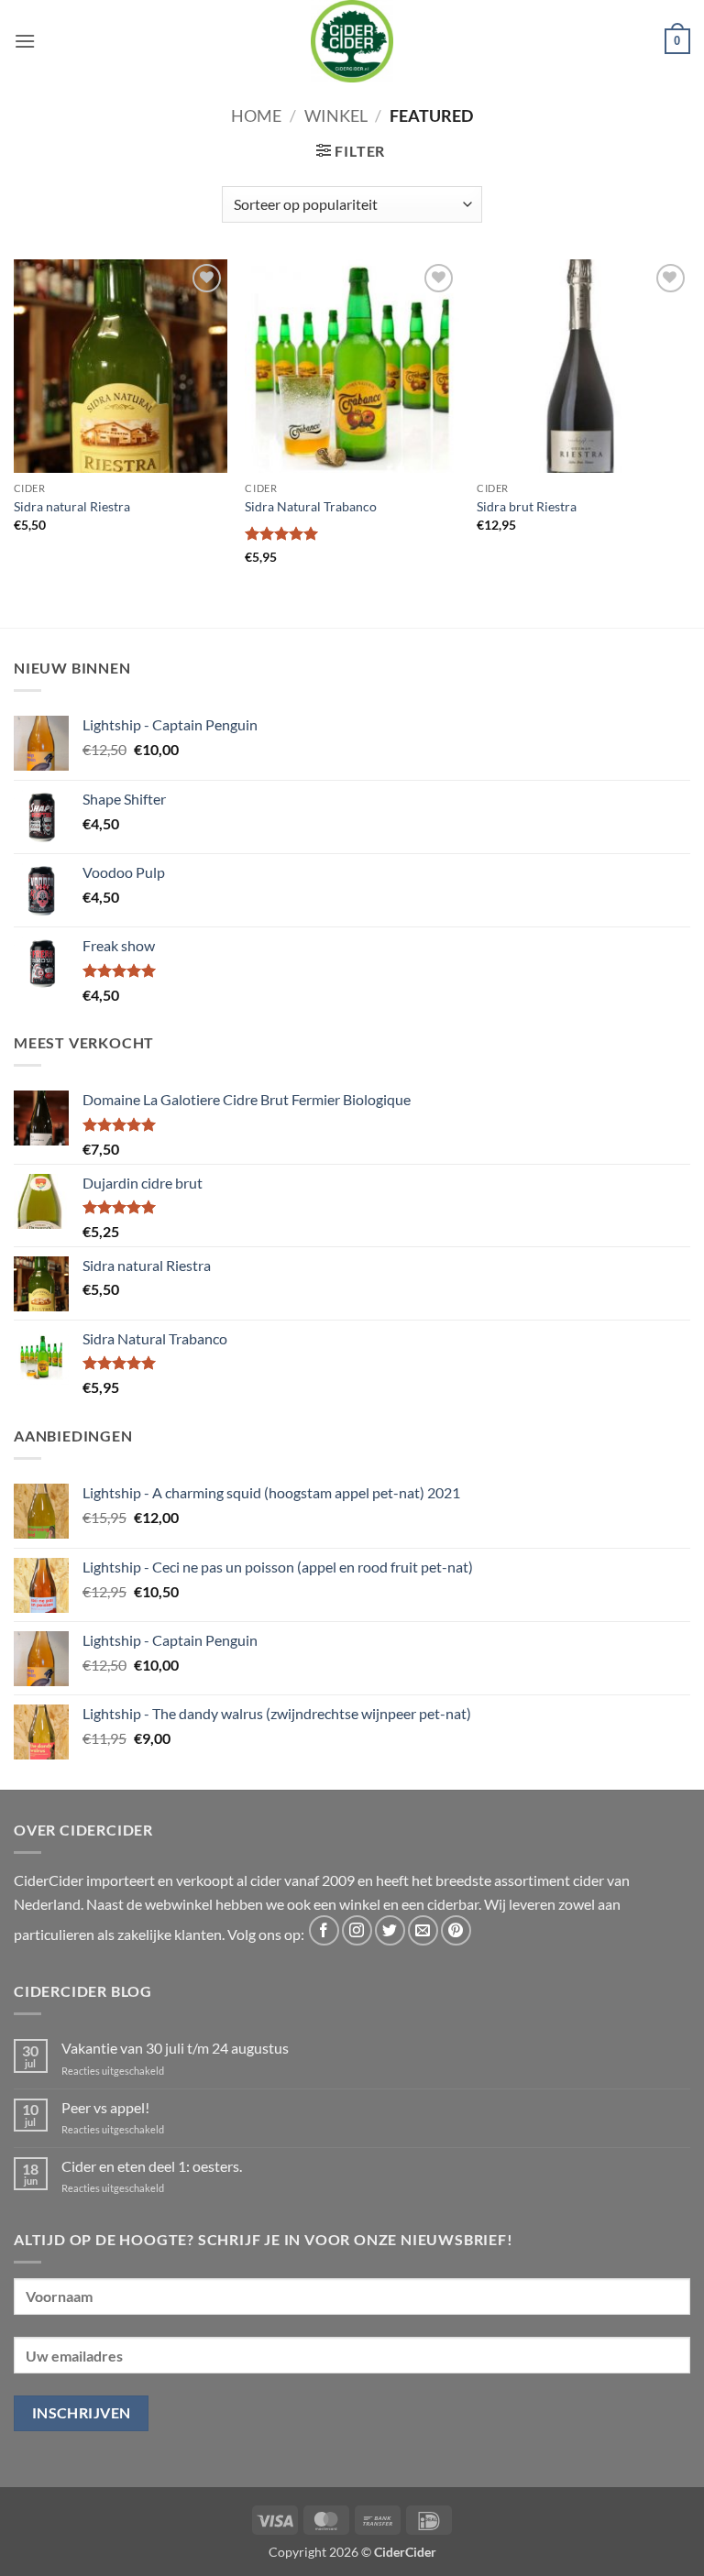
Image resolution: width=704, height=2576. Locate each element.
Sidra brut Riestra (527, 506)
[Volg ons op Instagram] (357, 1930)
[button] (25, 41)
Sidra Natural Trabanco (311, 506)
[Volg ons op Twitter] (390, 1930)
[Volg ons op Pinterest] (456, 1930)
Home (256, 115)
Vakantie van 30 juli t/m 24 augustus (175, 2048)
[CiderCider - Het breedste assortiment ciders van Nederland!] (352, 41)
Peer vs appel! (105, 2107)
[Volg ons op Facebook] (324, 1930)
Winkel (336, 115)
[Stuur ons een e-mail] (423, 1930)
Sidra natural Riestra (72, 506)
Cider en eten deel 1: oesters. (152, 2166)
